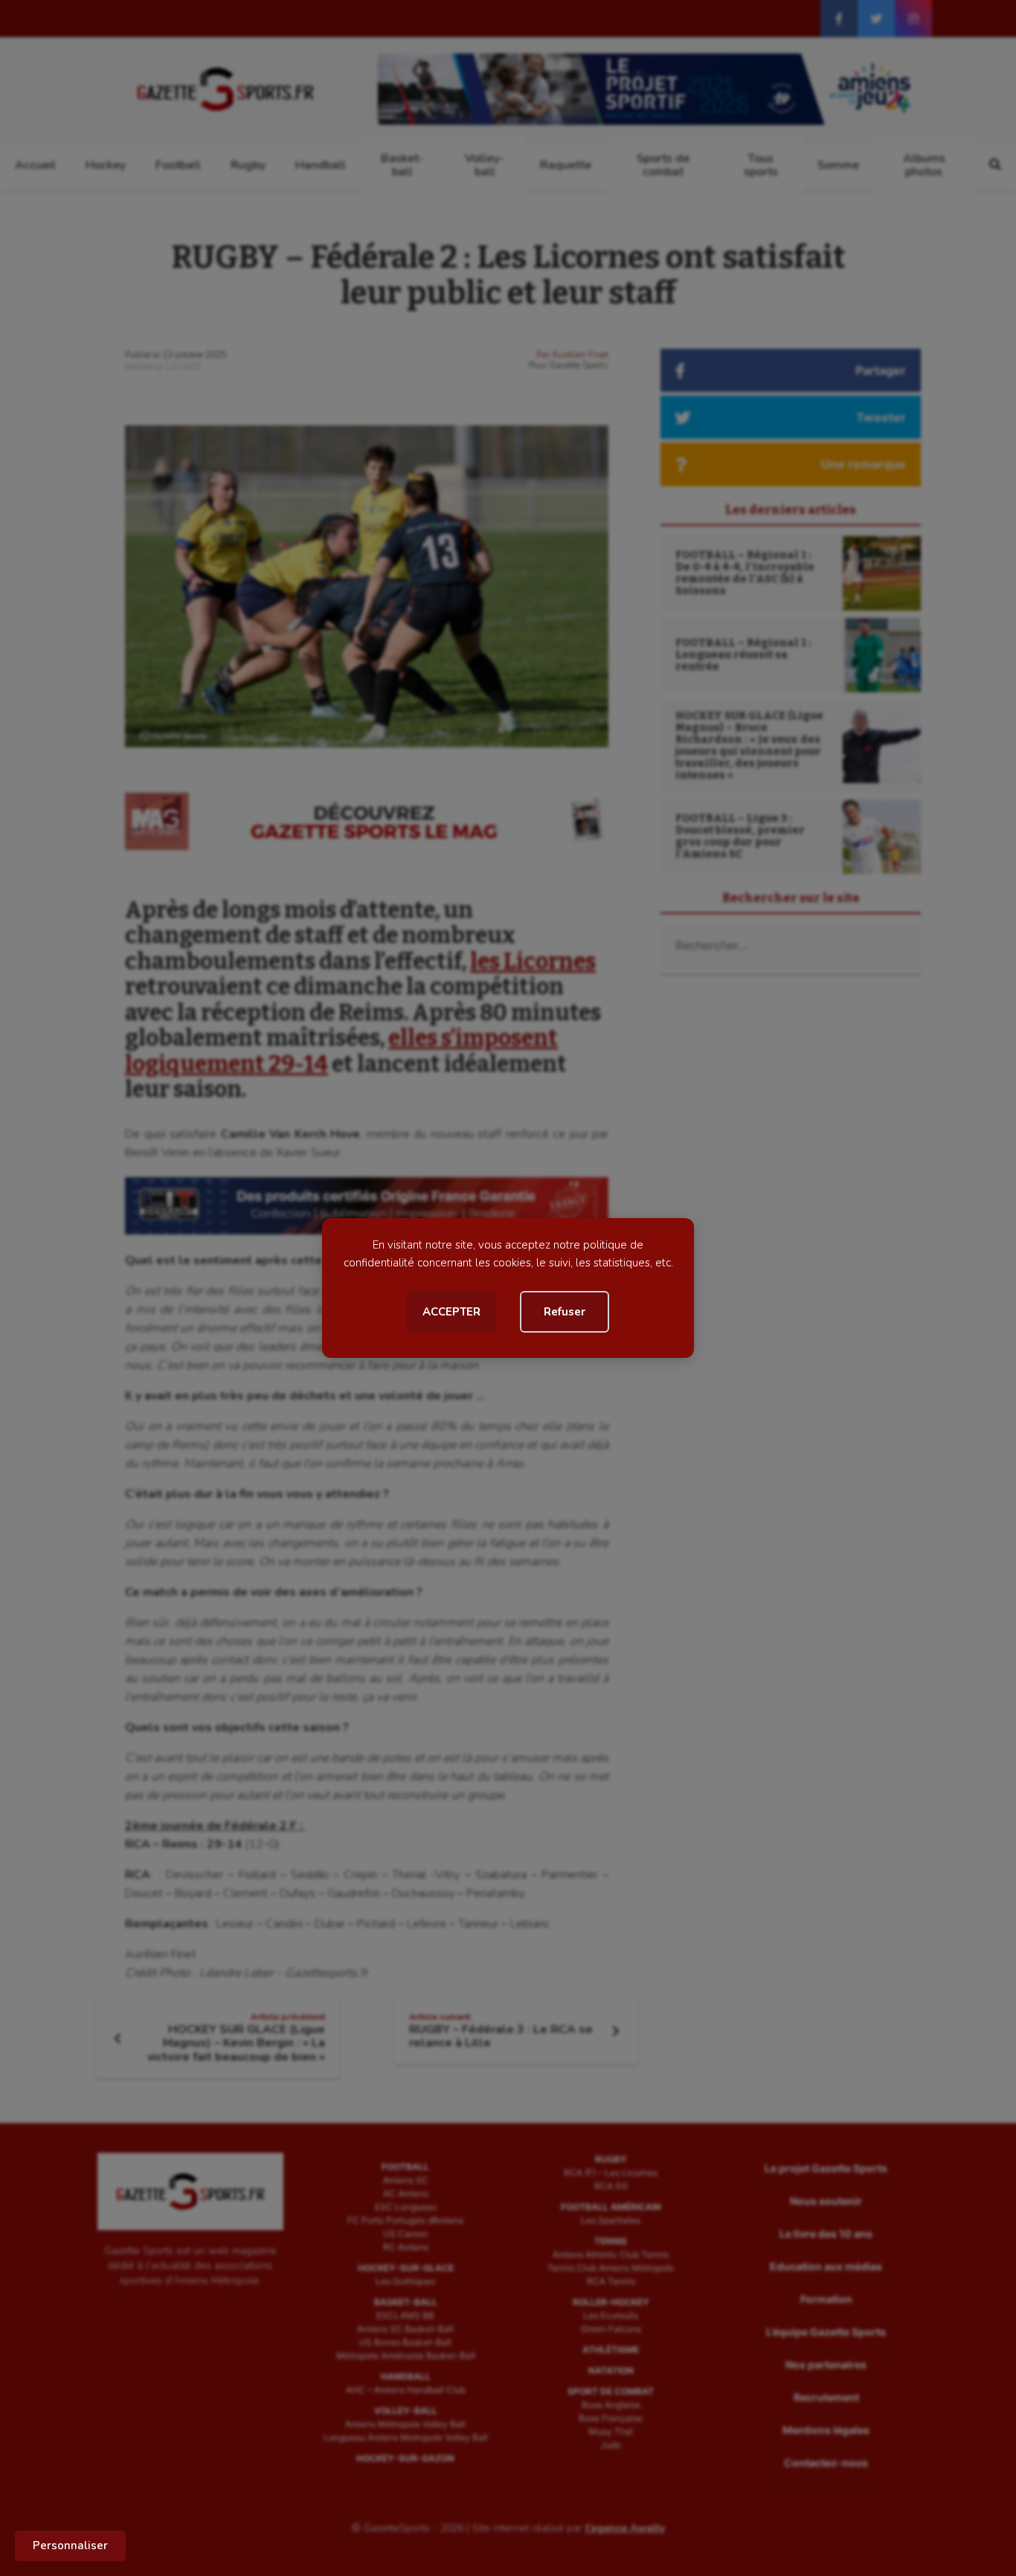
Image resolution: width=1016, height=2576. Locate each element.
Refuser (565, 1312)
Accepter (451, 1312)
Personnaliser (70, 2546)
